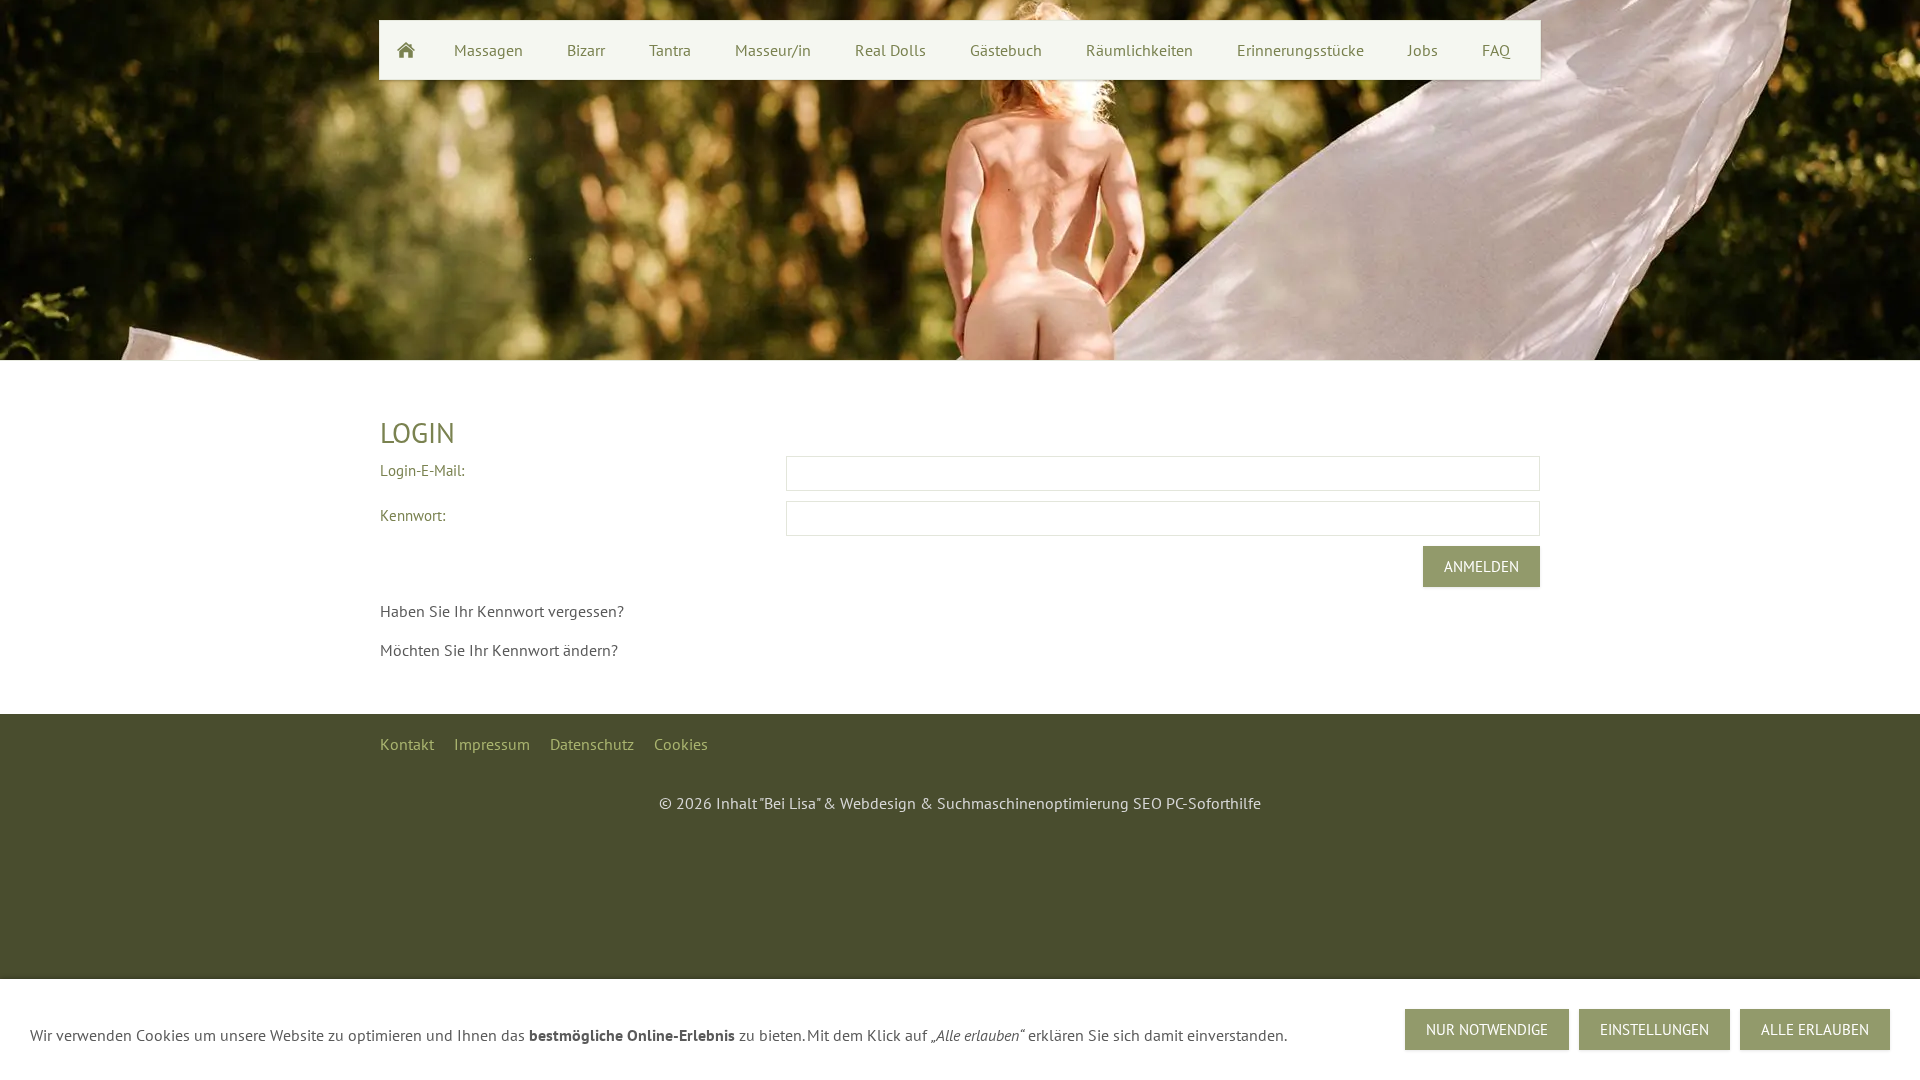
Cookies (681, 744)
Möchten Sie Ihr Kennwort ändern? (499, 650)
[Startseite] (406, 50)
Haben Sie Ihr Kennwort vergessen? (502, 611)
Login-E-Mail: (422, 470)
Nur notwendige (1487, 1029)
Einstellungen (1654, 1029)
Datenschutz (592, 744)
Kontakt (407, 744)
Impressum (492, 744)
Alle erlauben (1815, 1029)
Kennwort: (412, 515)
